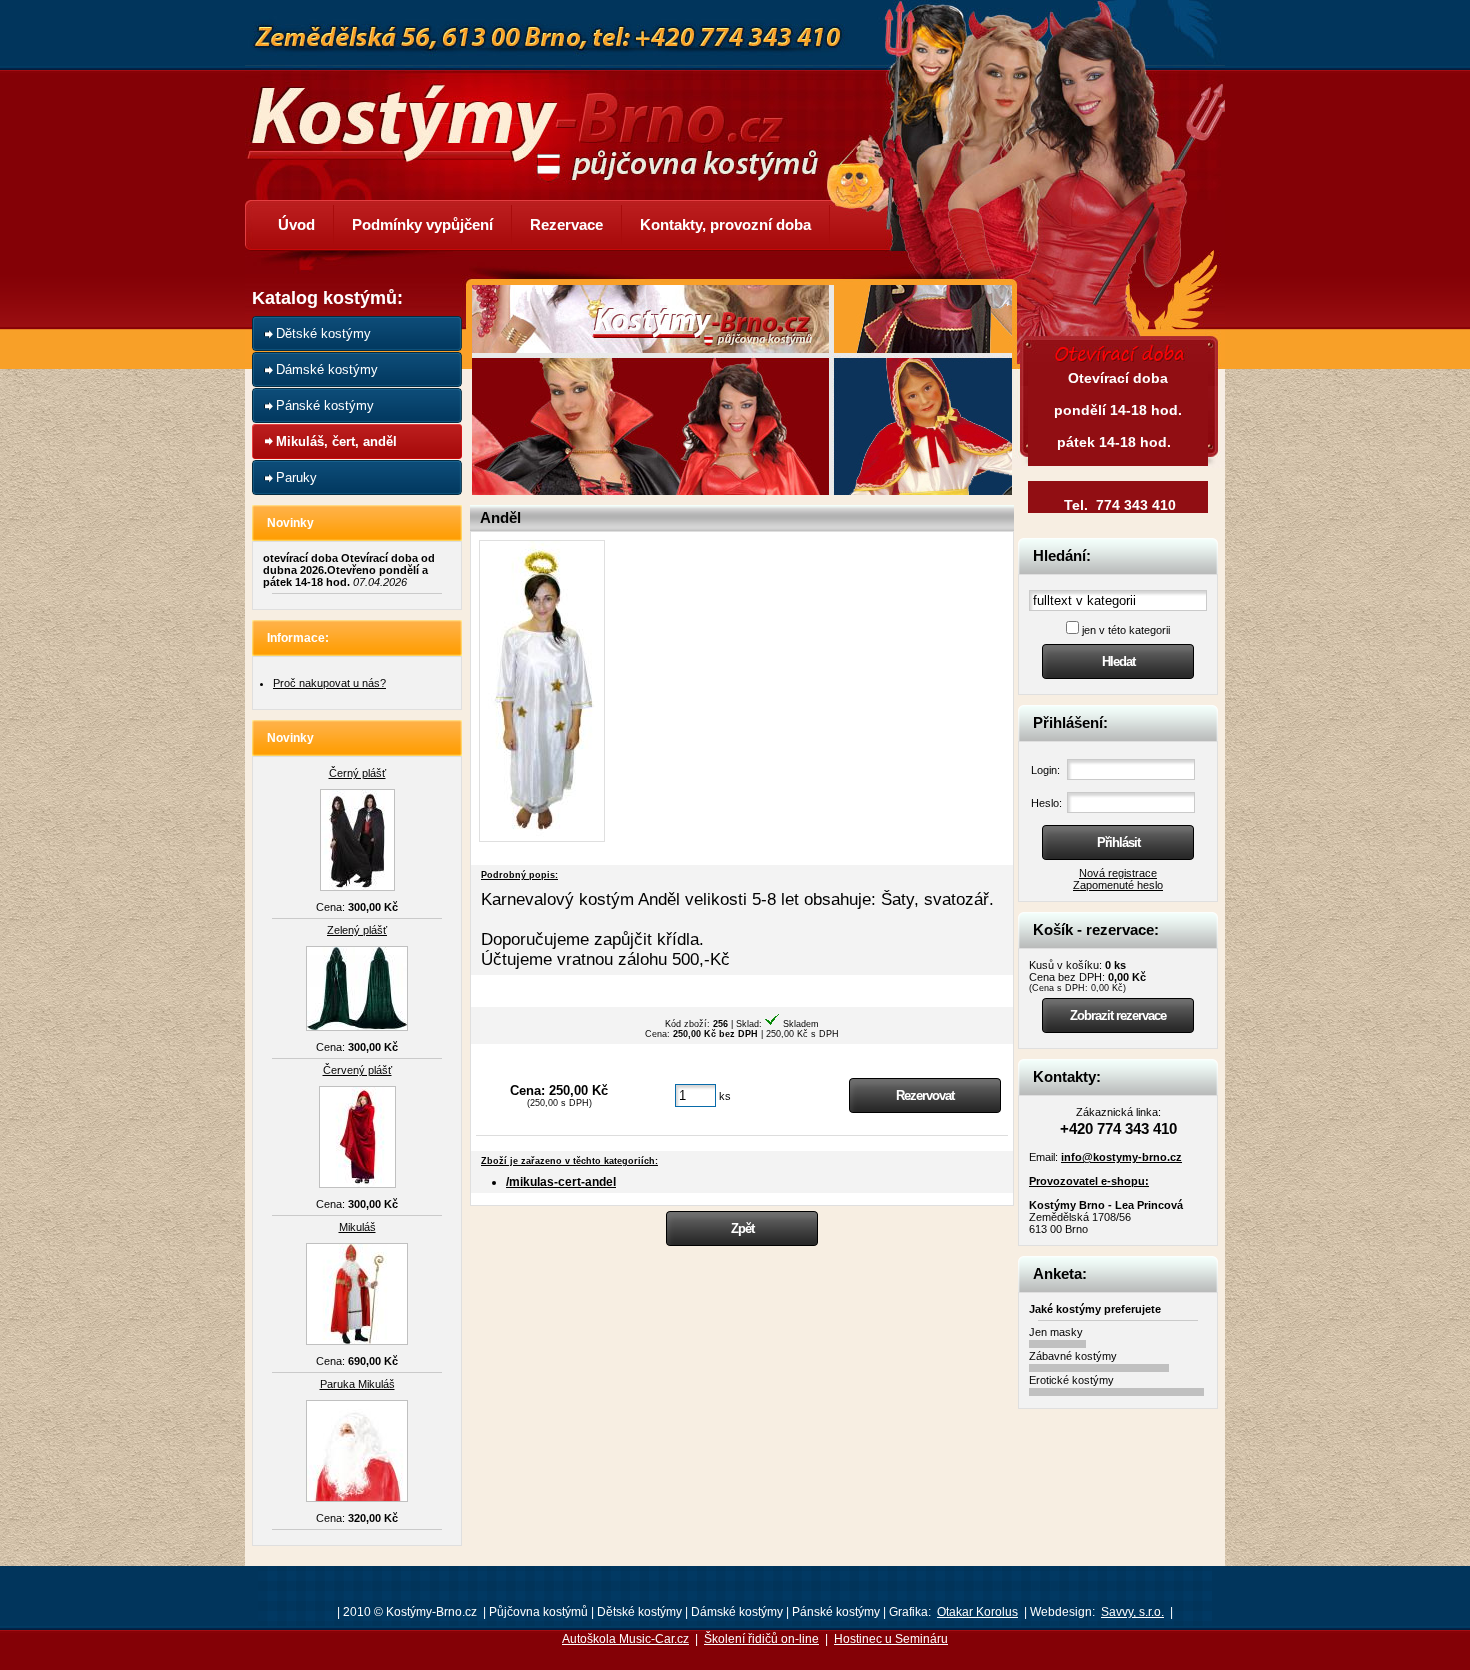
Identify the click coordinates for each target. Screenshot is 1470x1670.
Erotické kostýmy (1071, 1380)
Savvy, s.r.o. (1132, 1612)
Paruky (296, 477)
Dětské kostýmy (323, 333)
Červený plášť (357, 1070)
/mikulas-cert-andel (561, 1182)
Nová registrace (1118, 873)
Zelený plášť (357, 930)
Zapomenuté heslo (1118, 885)
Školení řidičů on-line (761, 1639)
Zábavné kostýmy (1073, 1356)
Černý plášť (357, 773)
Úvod (296, 224)
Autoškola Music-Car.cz (625, 1639)
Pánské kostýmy (325, 405)
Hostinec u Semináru (891, 1639)
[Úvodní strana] (545, 117)
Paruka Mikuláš (357, 1384)
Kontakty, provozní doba (725, 224)
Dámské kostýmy (327, 369)
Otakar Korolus (977, 1612)
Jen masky (1056, 1332)
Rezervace (566, 224)
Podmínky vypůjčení (422, 224)
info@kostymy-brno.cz (1121, 1157)
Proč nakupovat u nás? (329, 683)
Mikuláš (357, 1227)
